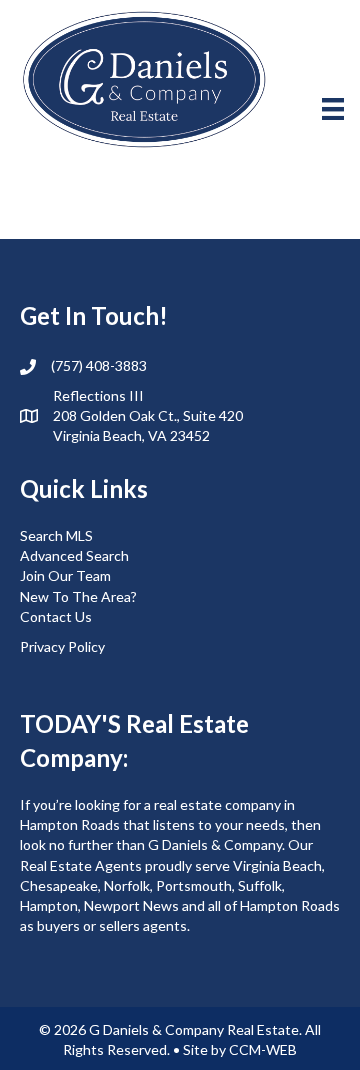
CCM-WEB (263, 1049)
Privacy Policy (62, 646)
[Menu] (333, 108)
